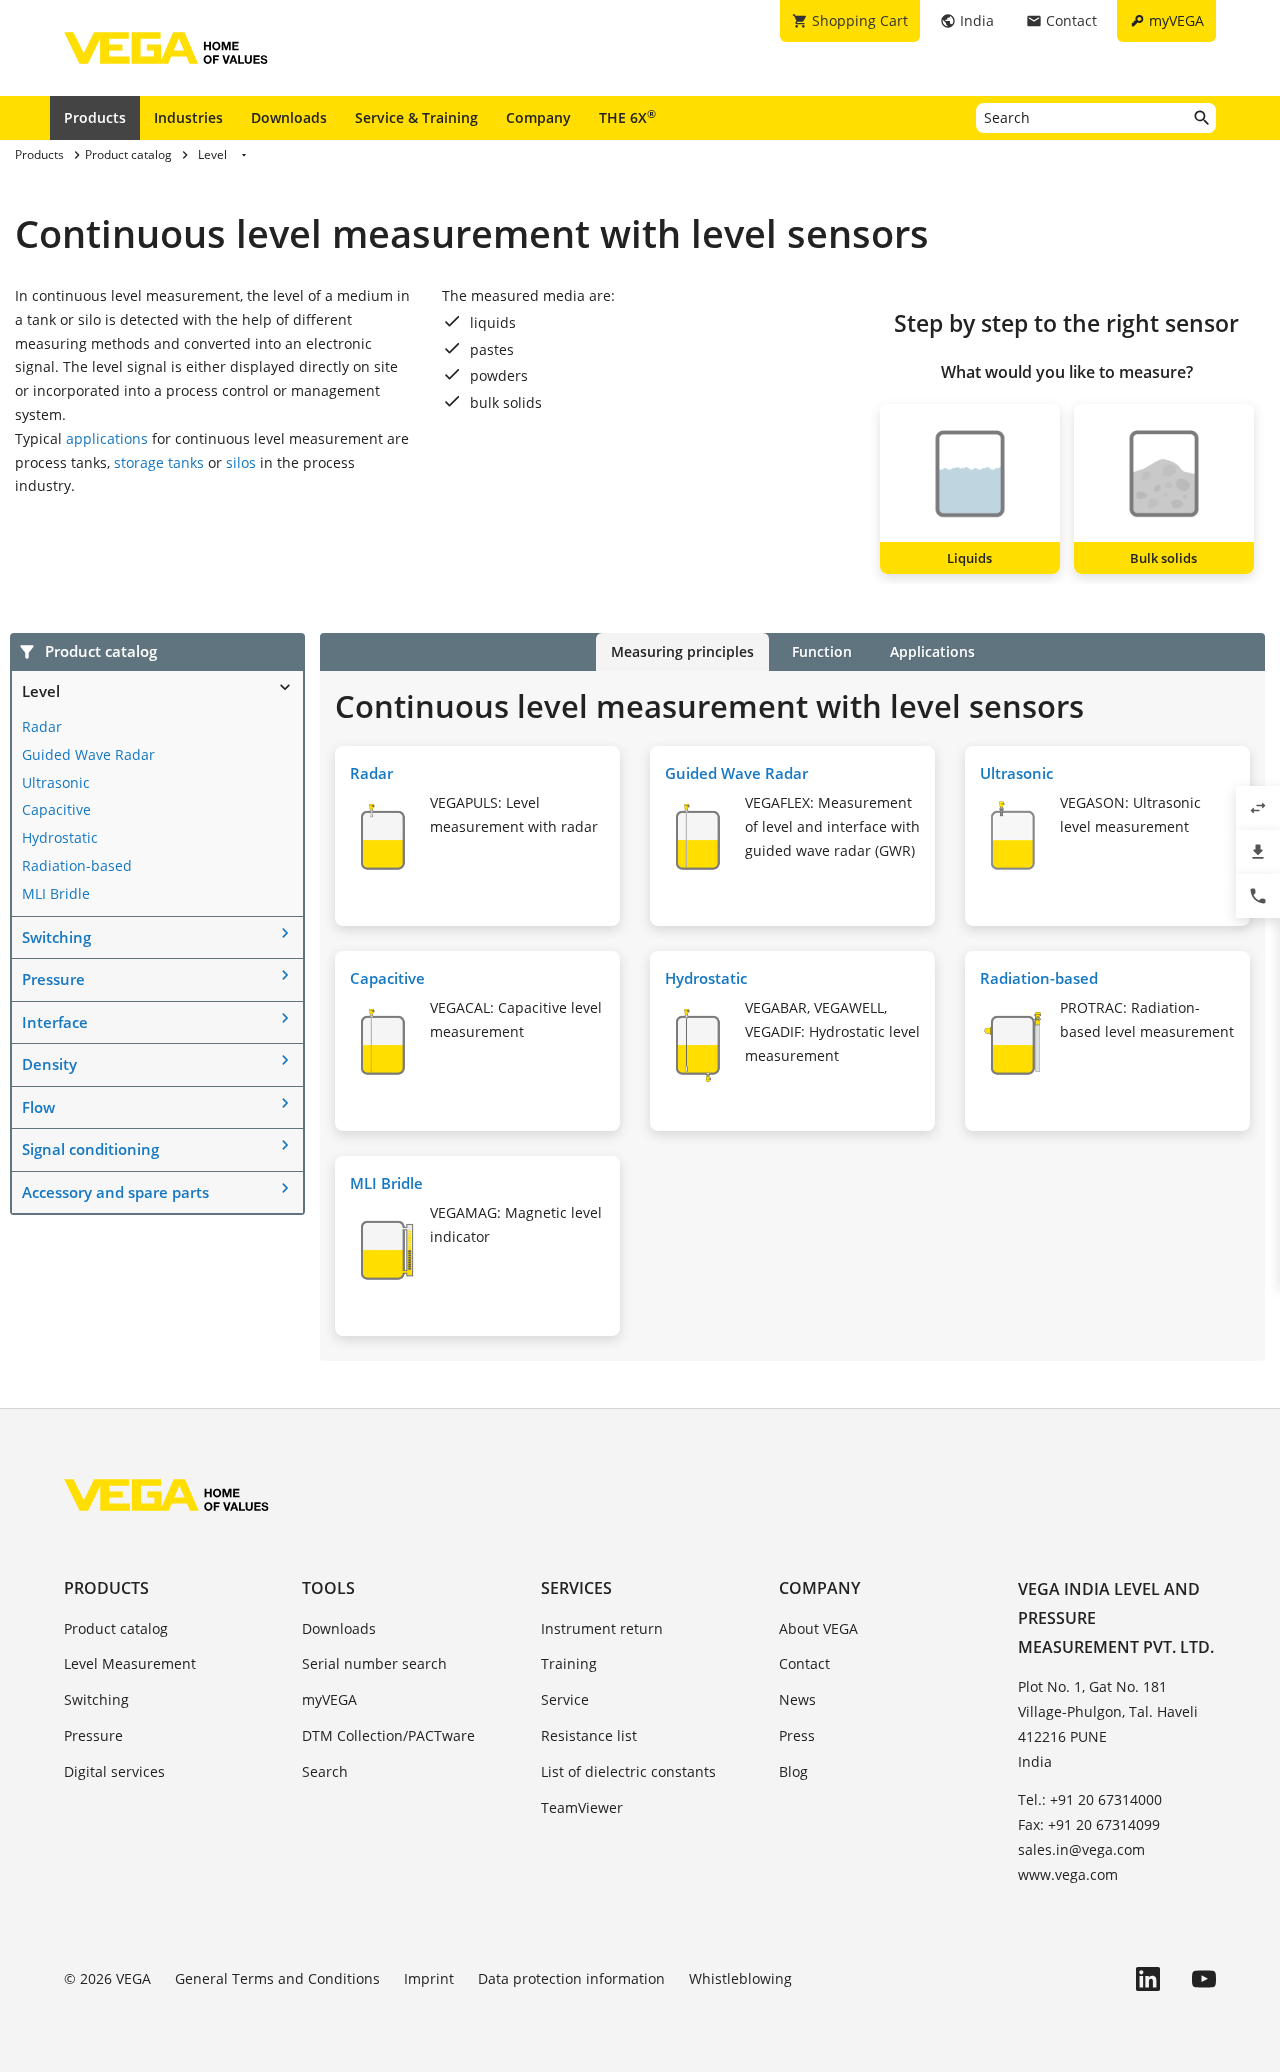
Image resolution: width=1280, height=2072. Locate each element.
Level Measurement (130, 1663)
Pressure (53, 979)
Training (569, 1663)
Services (576, 1588)
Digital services (114, 1771)
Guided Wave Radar (88, 754)
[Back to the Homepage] (166, 1495)
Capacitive (56, 809)
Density (49, 1064)
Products (95, 117)
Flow (38, 1107)
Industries (188, 117)
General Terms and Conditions (277, 1978)
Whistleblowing (740, 1978)
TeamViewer (582, 1807)
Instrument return (602, 1628)
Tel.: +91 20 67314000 (1090, 1799)
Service (565, 1699)
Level (41, 691)
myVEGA (329, 1699)
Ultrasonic (56, 782)
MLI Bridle (56, 893)
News (797, 1699)
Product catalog (116, 1628)
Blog (793, 1771)
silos (241, 462)
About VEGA (818, 1628)
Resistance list (589, 1735)
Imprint (429, 1978)
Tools (328, 1588)
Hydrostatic (60, 837)
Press (797, 1735)
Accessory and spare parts (115, 1192)
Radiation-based (77, 865)
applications (107, 438)
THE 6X (627, 117)
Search (325, 1771)
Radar (42, 726)
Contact (804, 1663)
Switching (56, 937)
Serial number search (374, 1663)
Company (538, 117)
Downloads (289, 117)
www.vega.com (1068, 1874)
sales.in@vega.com (1081, 1849)
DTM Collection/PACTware (388, 1735)
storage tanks (159, 462)
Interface (55, 1022)
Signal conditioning (90, 1149)
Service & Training (416, 117)
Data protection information (571, 1978)
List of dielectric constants (628, 1771)
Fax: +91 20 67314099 (1089, 1824)
